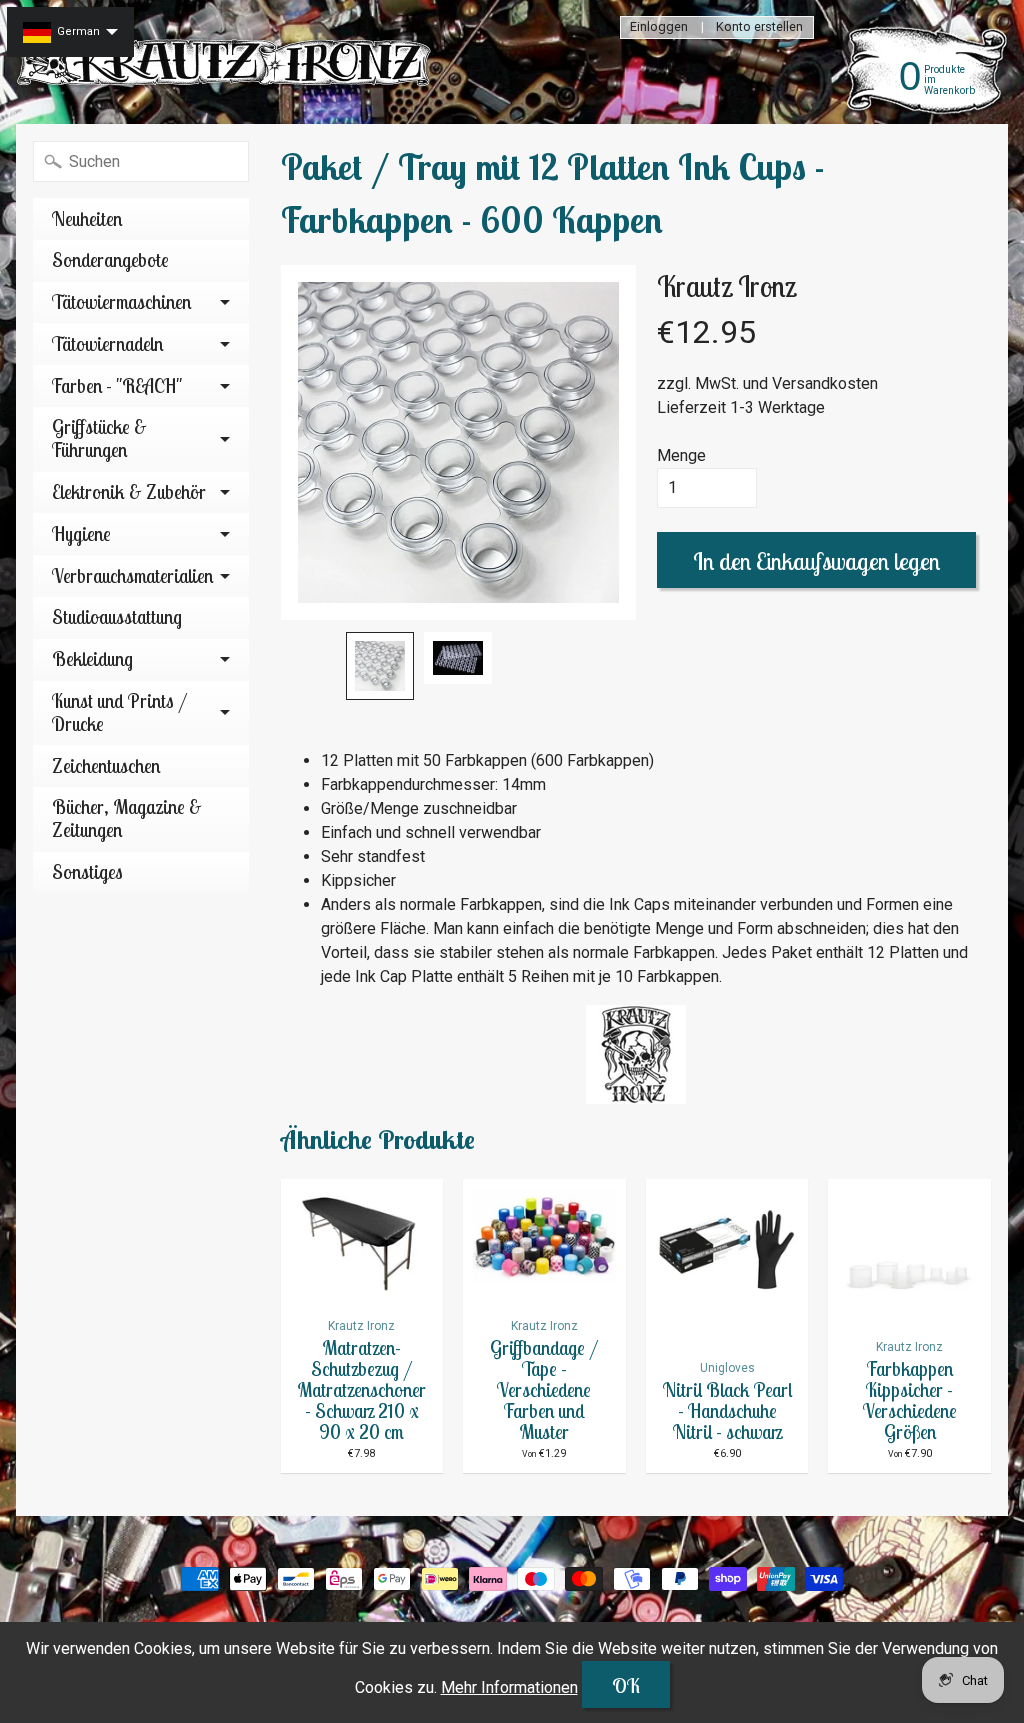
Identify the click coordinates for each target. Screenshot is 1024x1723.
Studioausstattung (117, 617)
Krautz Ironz (726, 286)
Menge (681, 455)
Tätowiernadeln (107, 344)
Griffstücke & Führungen (99, 438)
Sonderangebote (110, 260)
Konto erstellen (759, 27)
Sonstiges (87, 872)
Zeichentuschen (106, 766)
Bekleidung (92, 659)
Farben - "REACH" (117, 386)
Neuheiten (87, 219)
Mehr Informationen (509, 1687)
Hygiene (81, 534)
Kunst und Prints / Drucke (120, 712)
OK (626, 1685)
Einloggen (659, 27)
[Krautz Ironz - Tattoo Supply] (226, 62)
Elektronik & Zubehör (129, 492)
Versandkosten (825, 383)
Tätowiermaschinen (121, 302)
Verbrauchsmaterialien (132, 576)
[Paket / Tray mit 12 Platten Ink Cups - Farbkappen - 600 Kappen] (380, 666)
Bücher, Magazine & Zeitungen (127, 818)
